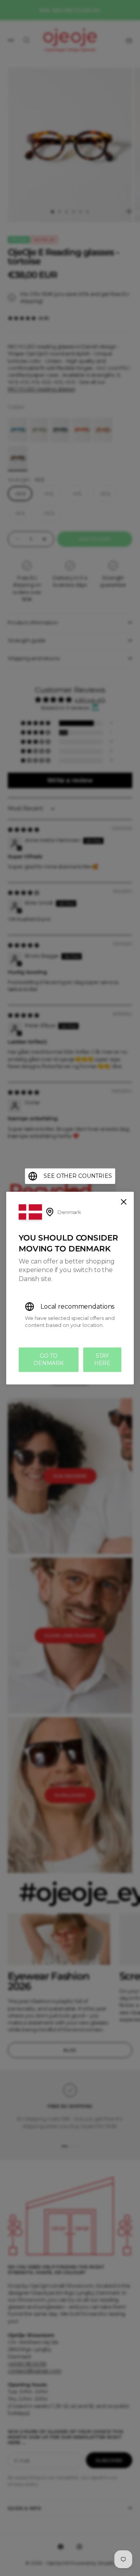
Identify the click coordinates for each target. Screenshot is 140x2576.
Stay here (102, 1359)
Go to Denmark (49, 1359)
